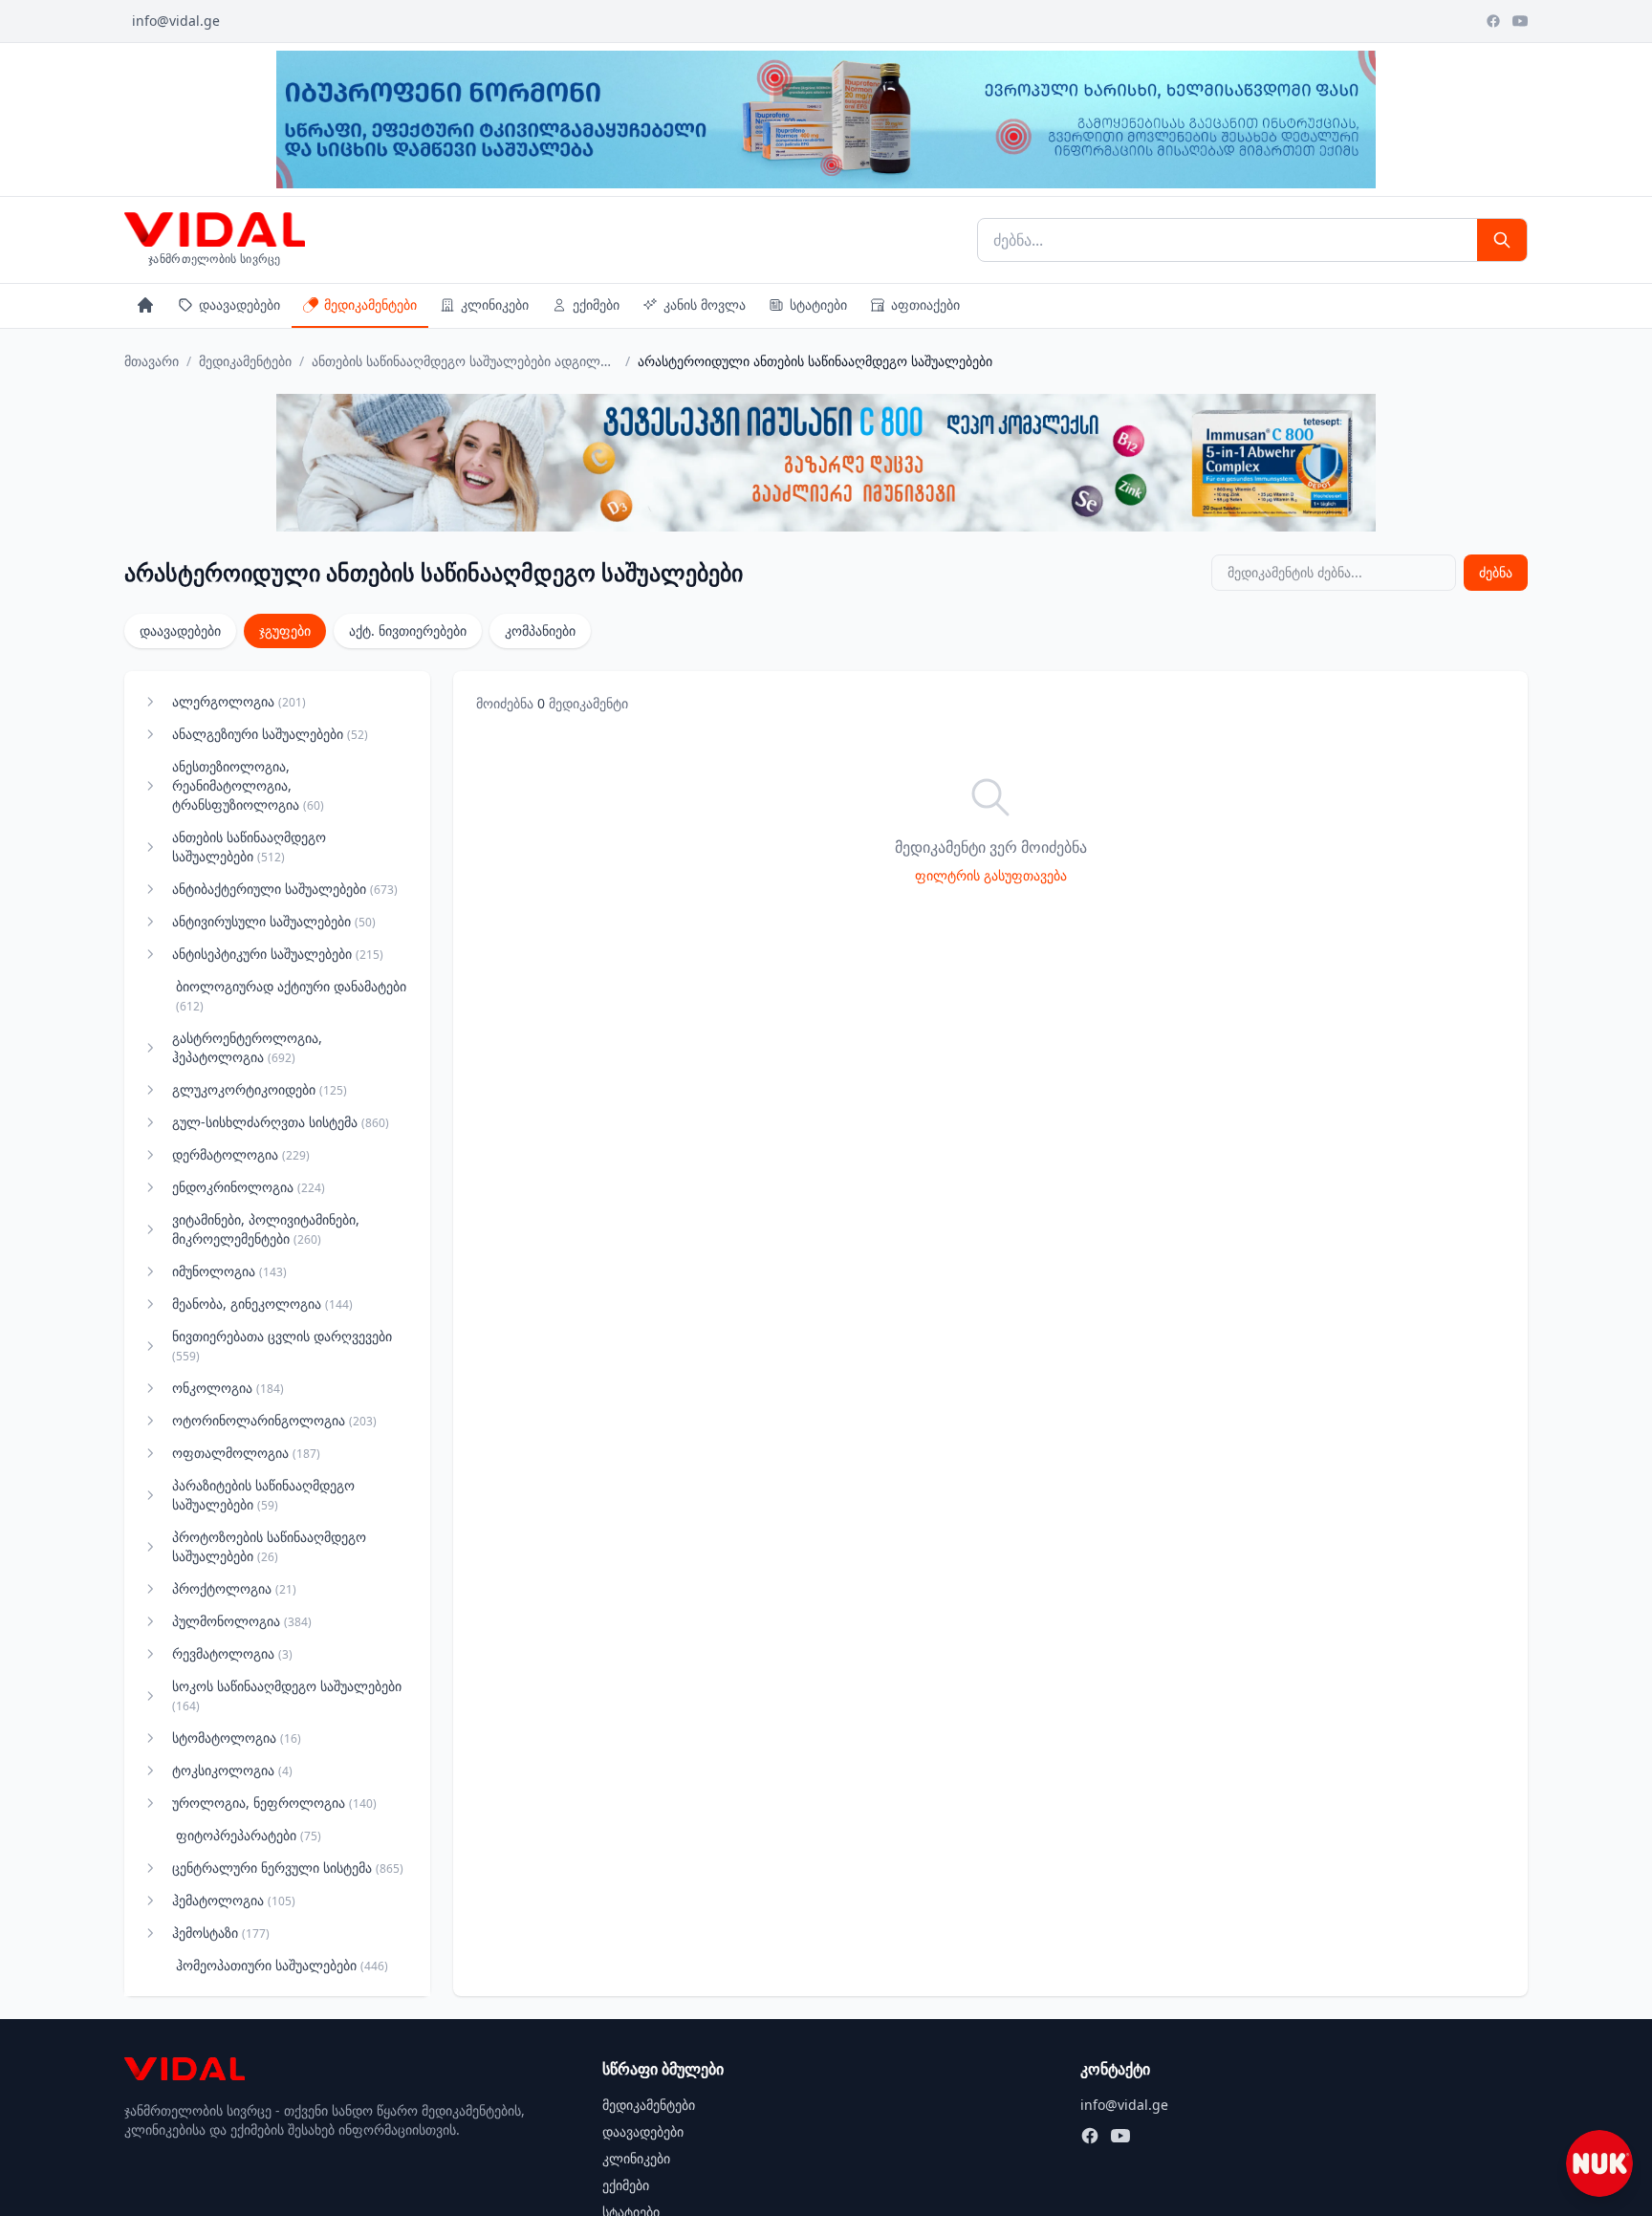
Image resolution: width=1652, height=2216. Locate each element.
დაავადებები (239, 304)
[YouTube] (1520, 21)
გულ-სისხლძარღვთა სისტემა (281, 1122)
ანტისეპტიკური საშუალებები (278, 954)
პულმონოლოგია (242, 1621)
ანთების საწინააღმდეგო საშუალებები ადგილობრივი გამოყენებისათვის (465, 361)
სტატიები (818, 304)
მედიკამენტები (370, 304)
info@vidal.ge (176, 21)
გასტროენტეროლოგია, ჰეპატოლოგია (247, 1047)
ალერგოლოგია (239, 701)
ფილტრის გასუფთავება (991, 875)
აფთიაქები (925, 304)
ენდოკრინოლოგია (249, 1187)
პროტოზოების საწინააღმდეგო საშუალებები (269, 1546)
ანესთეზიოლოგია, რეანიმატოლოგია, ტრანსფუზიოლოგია (248, 785)
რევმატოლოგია (232, 1653)
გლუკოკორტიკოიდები (260, 1089)
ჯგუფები (285, 630)
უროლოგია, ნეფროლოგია (274, 1803)
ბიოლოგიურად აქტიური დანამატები (291, 996)
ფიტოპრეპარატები (249, 1835)
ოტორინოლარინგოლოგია (274, 1420)
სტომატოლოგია (237, 1738)
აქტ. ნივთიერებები (408, 630)
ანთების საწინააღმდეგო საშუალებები (249, 847)
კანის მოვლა (705, 304)
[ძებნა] (1502, 240)
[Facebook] (1493, 21)
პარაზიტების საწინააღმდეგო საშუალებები (263, 1495)
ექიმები (596, 304)
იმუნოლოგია (229, 1271)
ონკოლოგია (228, 1388)
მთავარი (152, 361)
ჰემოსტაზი (221, 1933)
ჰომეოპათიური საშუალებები (282, 1965)
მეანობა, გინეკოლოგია (262, 1304)
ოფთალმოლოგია (246, 1453)
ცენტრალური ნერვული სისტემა (288, 1868)
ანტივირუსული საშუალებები (274, 921)
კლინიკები (495, 304)
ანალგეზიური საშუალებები (270, 734)
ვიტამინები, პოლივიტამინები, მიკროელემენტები (266, 1229)
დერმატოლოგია (241, 1154)
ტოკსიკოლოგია (232, 1770)
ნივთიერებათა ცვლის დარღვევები (282, 1346)
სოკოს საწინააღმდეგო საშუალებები (287, 1695)
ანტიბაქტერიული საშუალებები (285, 889)
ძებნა (1496, 572)
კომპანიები (540, 630)
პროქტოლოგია (234, 1588)
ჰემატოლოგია (234, 1900)
